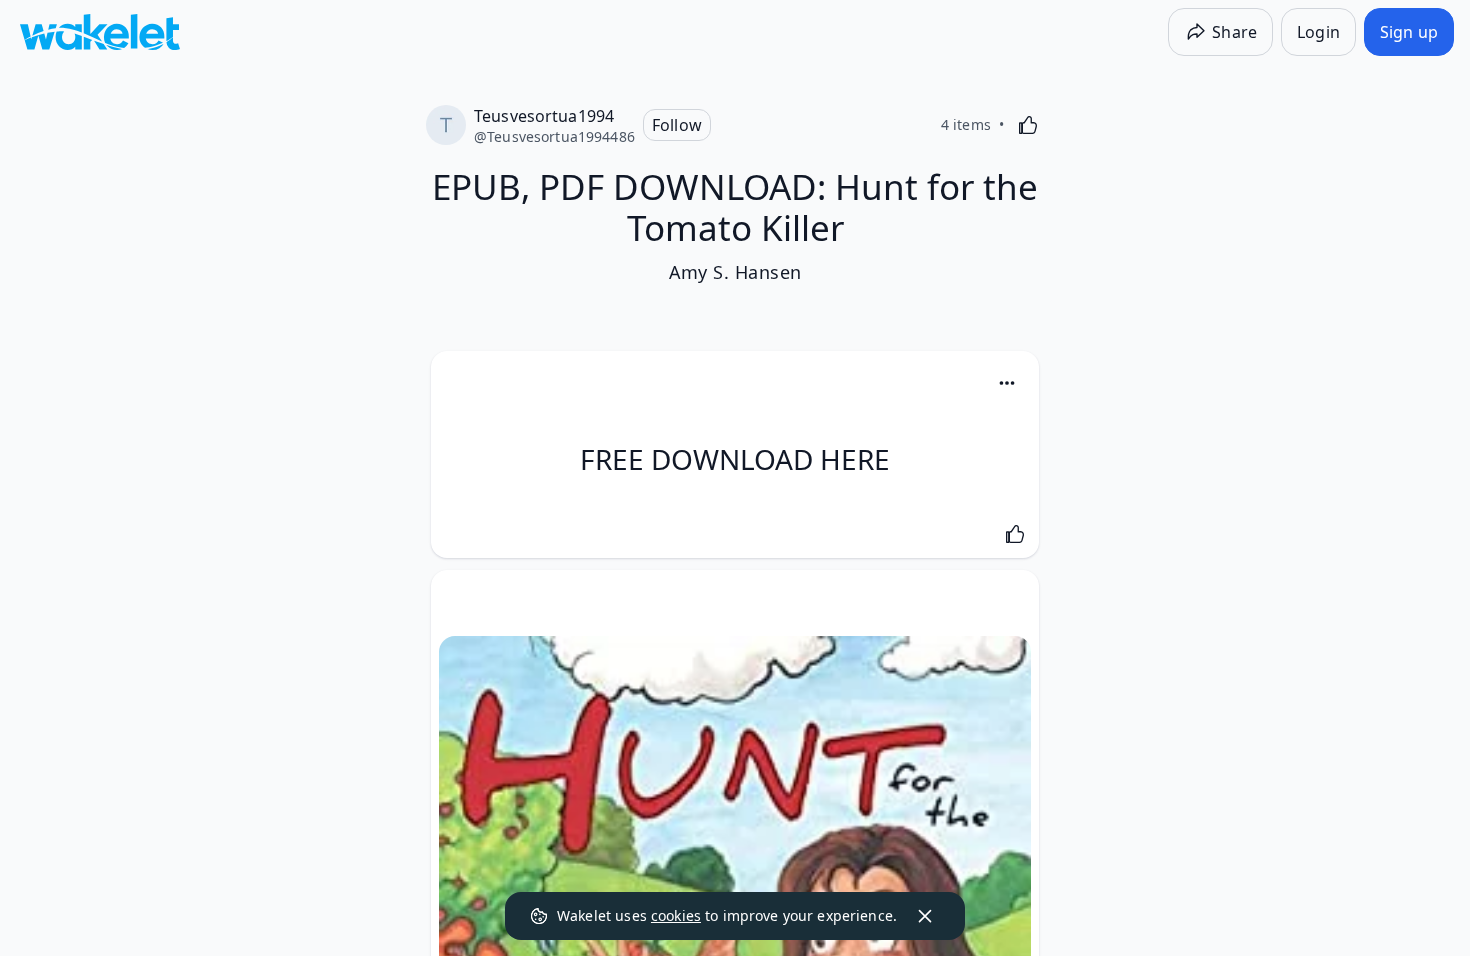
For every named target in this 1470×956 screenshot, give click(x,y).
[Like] (1028, 125)
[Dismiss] (925, 916)
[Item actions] (1007, 383)
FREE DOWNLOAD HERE (735, 459)
